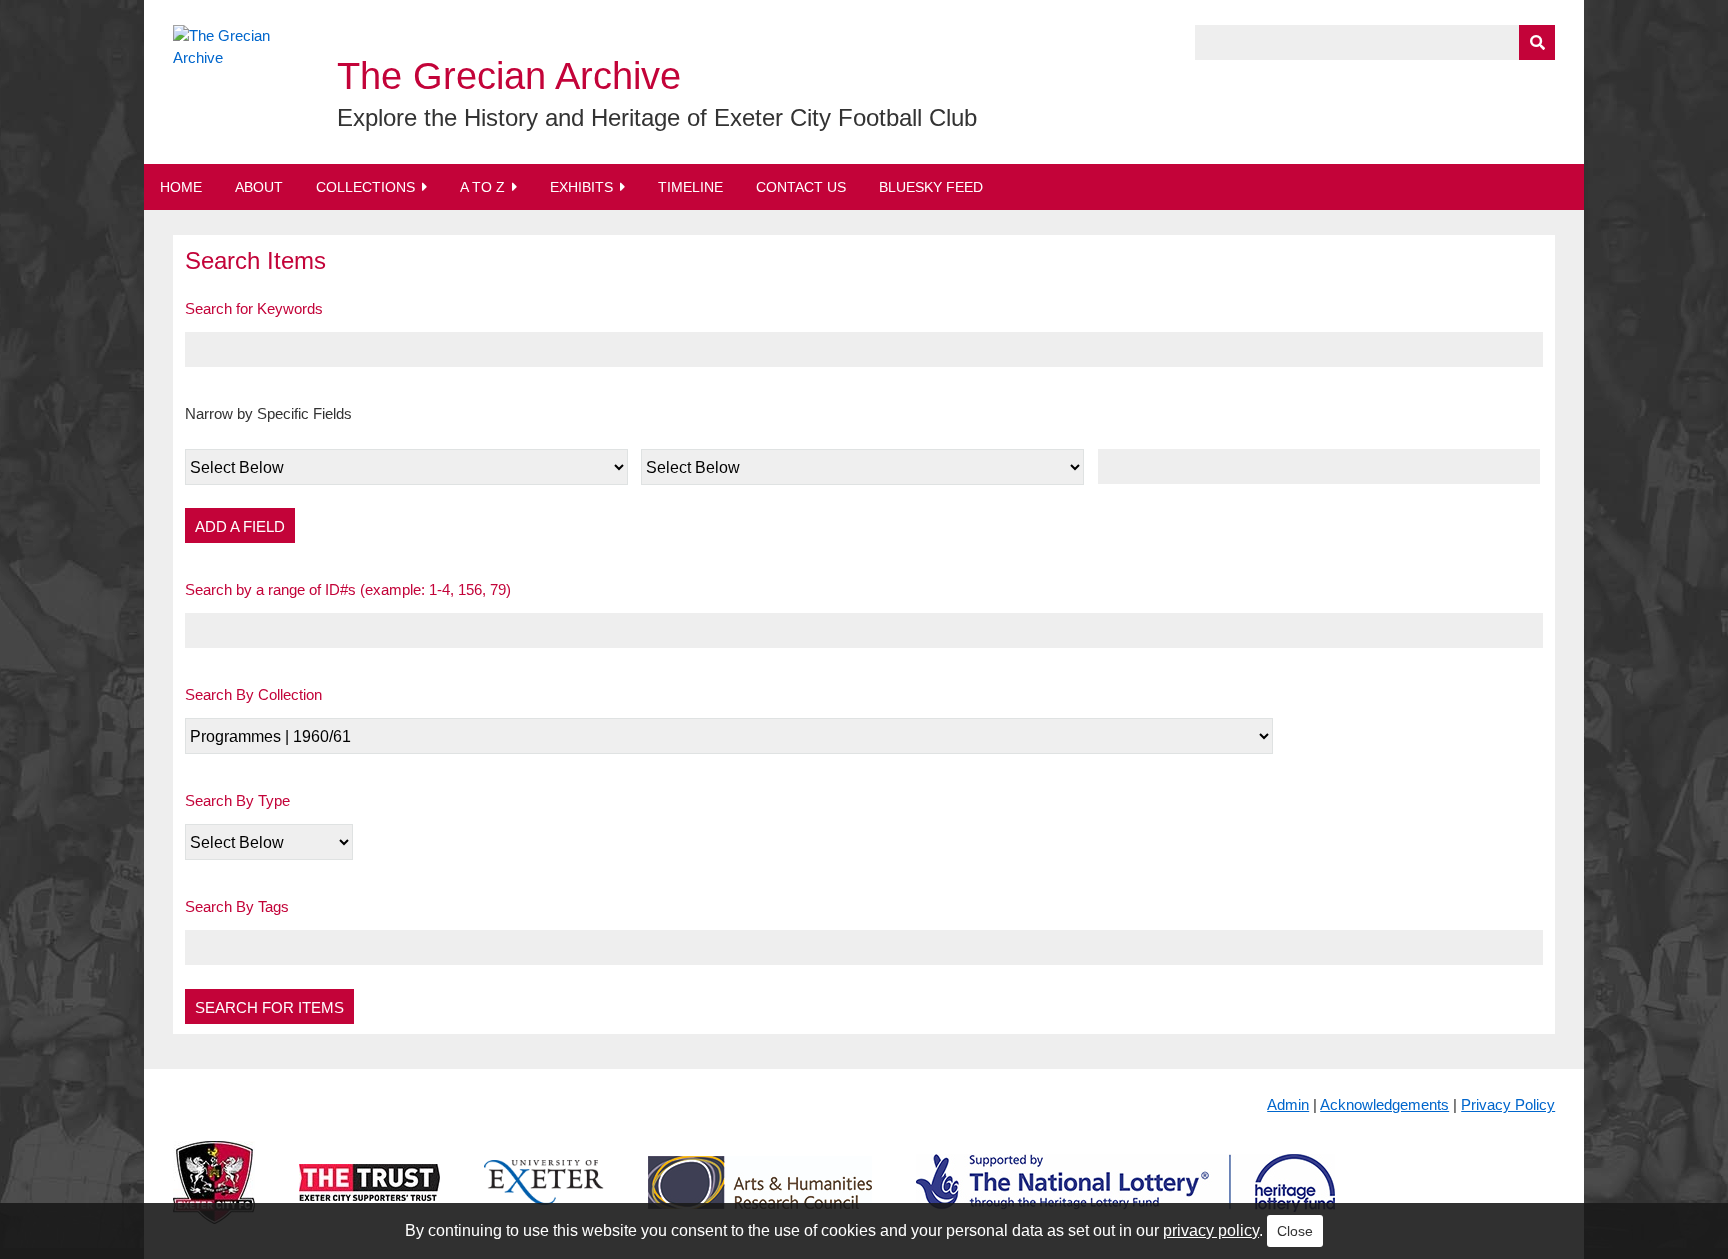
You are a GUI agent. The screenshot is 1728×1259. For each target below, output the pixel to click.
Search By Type (237, 800)
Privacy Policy (1508, 1104)
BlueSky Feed (931, 187)
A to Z (482, 187)
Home (181, 187)
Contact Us (801, 187)
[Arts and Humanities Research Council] (760, 1198)
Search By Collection (253, 694)
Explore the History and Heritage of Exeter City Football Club (657, 117)
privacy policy (1211, 1230)
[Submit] (1537, 42)
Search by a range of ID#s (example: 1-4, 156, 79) (348, 589)
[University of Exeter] (544, 1198)
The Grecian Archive (509, 76)
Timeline (690, 187)
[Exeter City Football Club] (214, 1198)
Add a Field (240, 526)
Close (1295, 1231)
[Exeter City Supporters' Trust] (369, 1198)
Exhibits (581, 187)
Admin (1288, 1104)
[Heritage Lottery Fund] (1125, 1198)
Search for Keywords (254, 308)
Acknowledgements (1384, 1104)
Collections (365, 187)
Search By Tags (237, 906)
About (259, 187)
